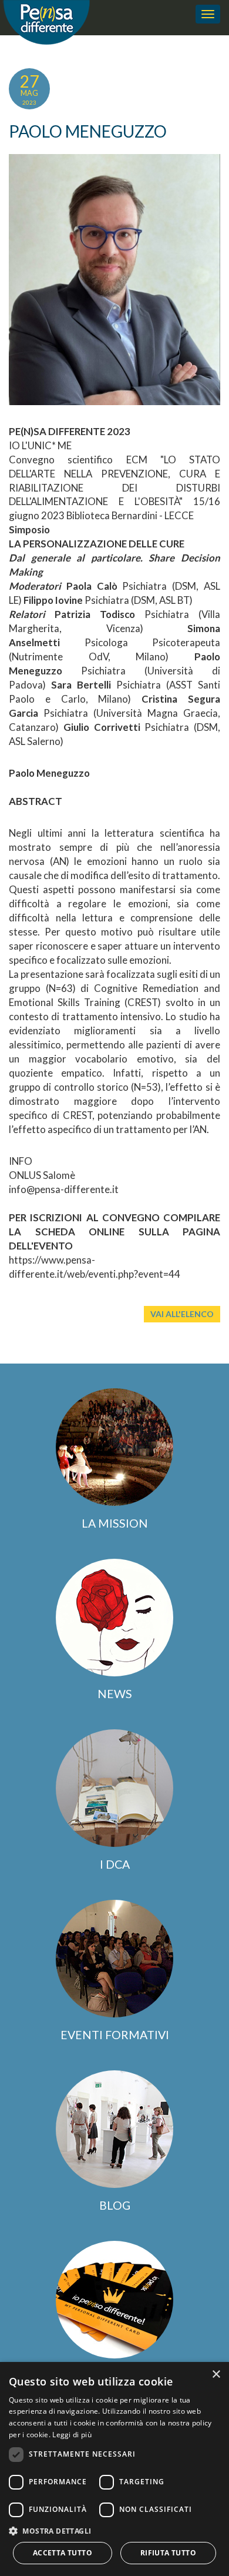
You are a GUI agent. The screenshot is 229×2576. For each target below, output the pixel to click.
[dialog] (114, 2469)
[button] (114, 2530)
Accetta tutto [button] (63, 2553)
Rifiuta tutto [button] (168, 2553)
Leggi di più (72, 2435)
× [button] (216, 2375)
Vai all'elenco (182, 1314)
